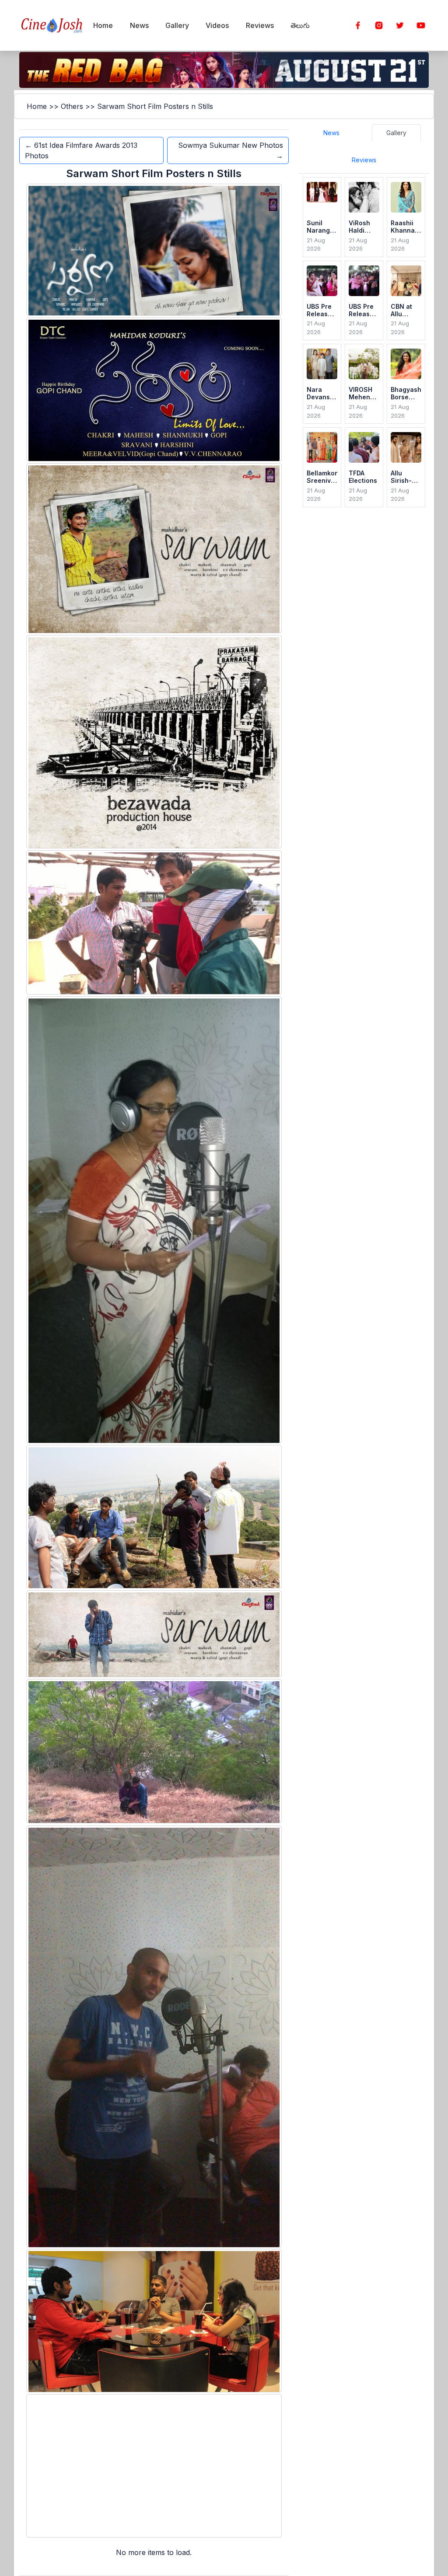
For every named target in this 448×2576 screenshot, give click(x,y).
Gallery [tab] (396, 133)
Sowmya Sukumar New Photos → (231, 150)
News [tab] (331, 133)
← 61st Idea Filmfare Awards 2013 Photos (81, 150)
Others (72, 106)
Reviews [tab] (364, 160)
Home (37, 106)
